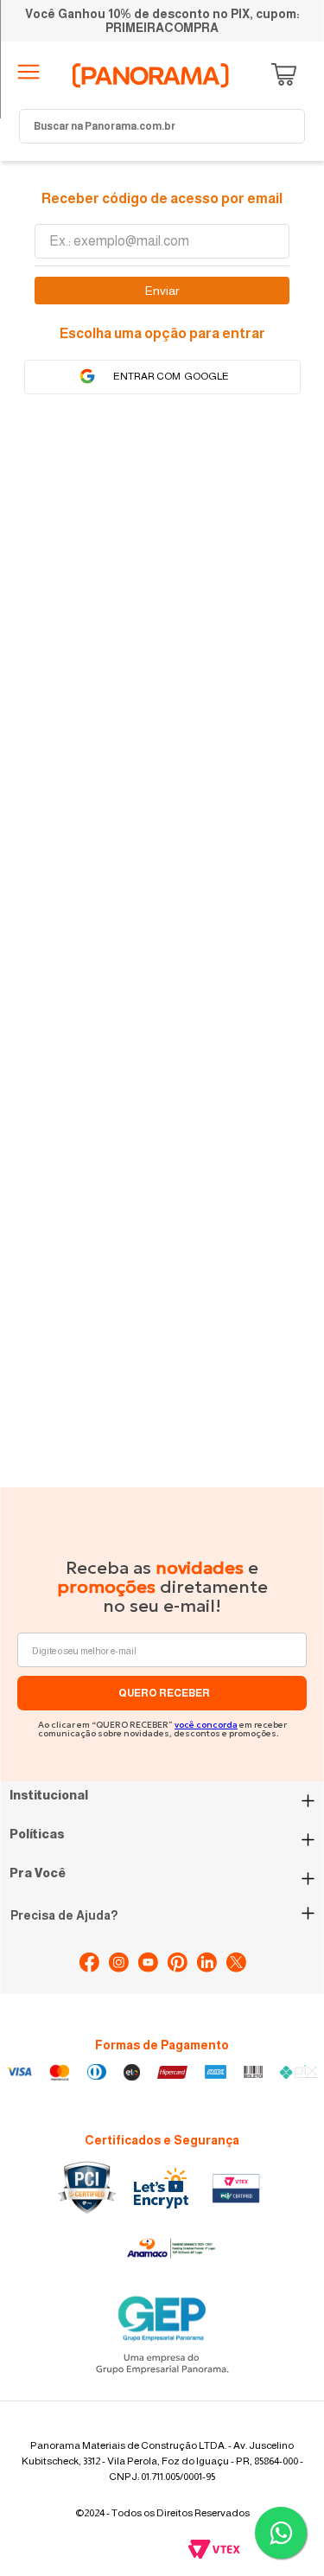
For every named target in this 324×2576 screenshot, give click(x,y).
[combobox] (162, 126)
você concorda (206, 1725)
